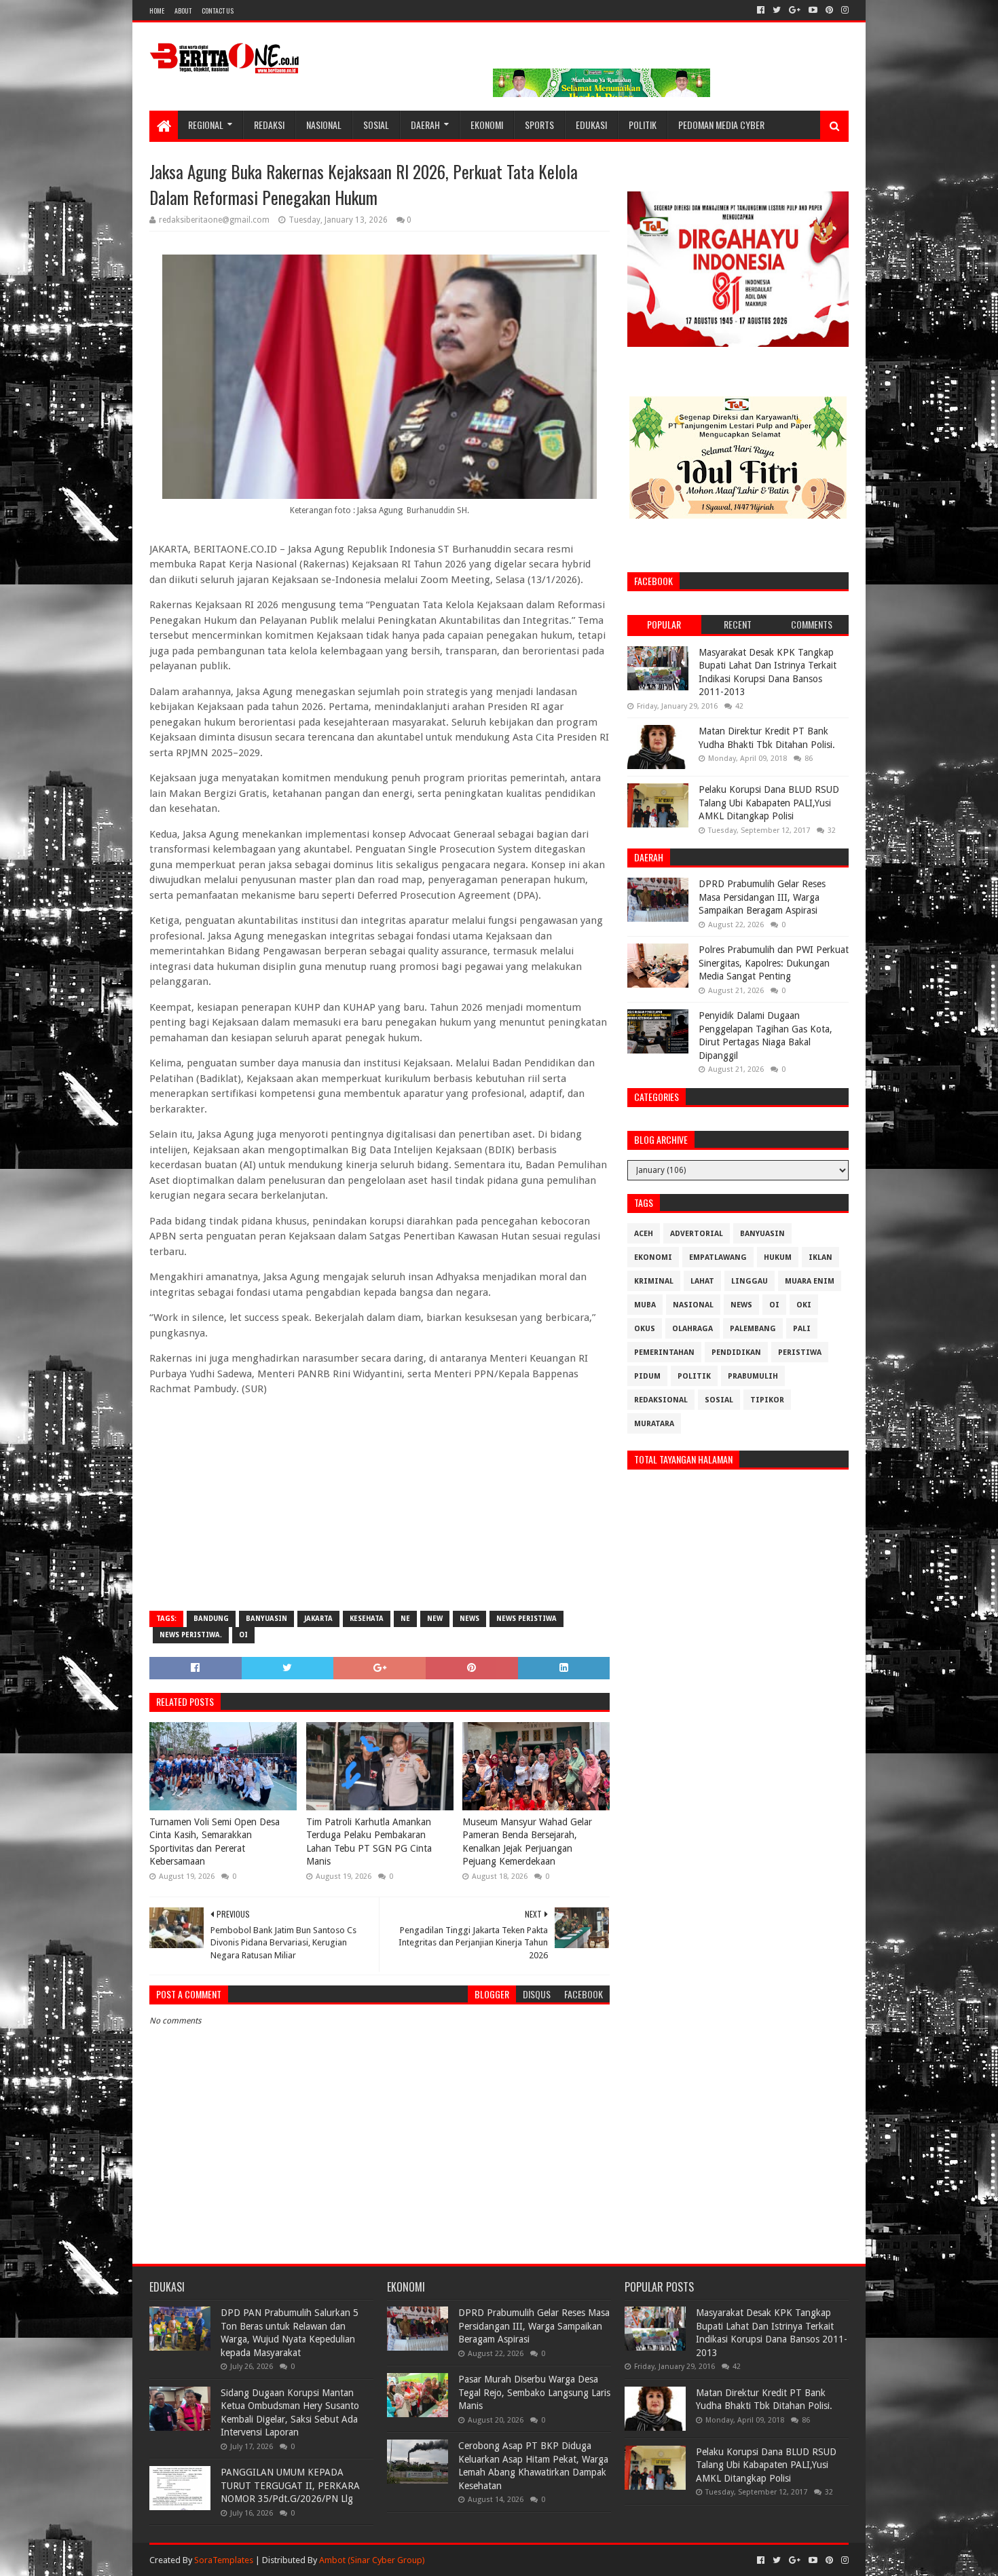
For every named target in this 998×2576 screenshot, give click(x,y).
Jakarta (318, 1619)
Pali (802, 1329)
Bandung (211, 1619)
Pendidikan (736, 1352)
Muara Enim (810, 1281)
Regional (206, 125)
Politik (643, 125)
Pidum (647, 1376)
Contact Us (218, 11)
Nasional (324, 125)
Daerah (425, 125)
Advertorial (697, 1234)
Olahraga (692, 1329)
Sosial (376, 125)
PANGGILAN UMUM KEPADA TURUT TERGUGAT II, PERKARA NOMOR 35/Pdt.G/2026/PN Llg (290, 2485)
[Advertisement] (380, 1502)
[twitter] (777, 10)
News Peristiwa (526, 1619)
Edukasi (591, 125)
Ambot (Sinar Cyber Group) (372, 2560)
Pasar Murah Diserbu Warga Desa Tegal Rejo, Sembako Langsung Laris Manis (534, 2392)
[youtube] (813, 10)
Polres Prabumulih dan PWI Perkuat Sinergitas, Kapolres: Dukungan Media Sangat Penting (774, 963)
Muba (645, 1305)
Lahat (702, 1281)
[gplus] (795, 10)
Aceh (644, 1234)
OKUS (645, 1329)
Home (157, 11)
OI (243, 1635)
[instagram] (844, 10)
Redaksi (269, 125)
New (435, 1619)
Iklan (820, 1257)
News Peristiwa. (191, 1635)
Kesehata (367, 1619)
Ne (405, 1619)
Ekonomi (487, 125)
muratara (654, 1424)
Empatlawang (718, 1257)
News (469, 1619)
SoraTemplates (224, 2560)
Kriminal (654, 1281)
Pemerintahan (664, 1352)
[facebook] (761, 10)
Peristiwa (800, 1352)
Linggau (750, 1281)
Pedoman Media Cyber (721, 125)
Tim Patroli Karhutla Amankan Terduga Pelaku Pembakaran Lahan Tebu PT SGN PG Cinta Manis (369, 1842)
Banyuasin (266, 1619)
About (183, 11)
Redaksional (661, 1400)
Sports (539, 125)
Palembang (753, 1329)
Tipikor (767, 1400)
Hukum (778, 1257)
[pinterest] (829, 10)
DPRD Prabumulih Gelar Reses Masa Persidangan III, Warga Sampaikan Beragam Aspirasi (762, 897)
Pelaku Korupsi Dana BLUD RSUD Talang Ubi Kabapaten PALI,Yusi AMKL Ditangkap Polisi (769, 803)
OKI (804, 1305)
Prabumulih (753, 1376)
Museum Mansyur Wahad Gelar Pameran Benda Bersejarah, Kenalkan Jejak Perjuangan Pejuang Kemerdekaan (527, 1842)
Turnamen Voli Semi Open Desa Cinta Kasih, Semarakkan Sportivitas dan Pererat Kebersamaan (215, 1842)
